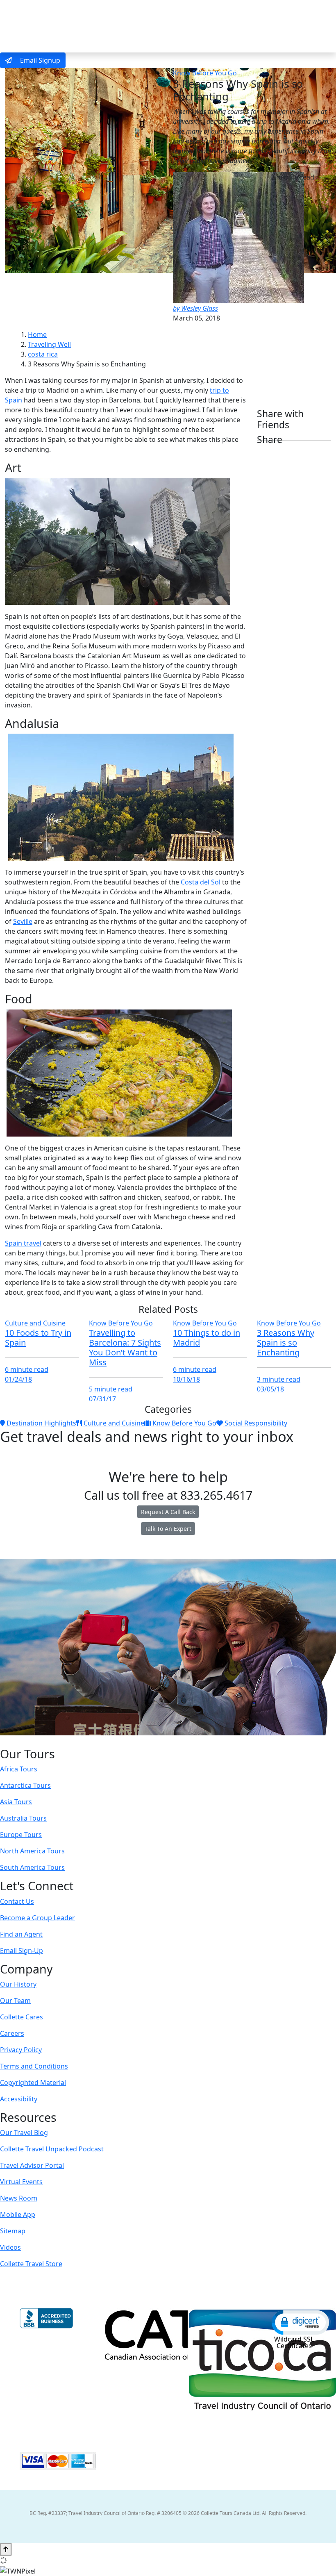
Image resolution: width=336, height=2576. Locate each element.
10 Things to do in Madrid (207, 1338)
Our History (18, 1984)
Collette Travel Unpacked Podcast (52, 2149)
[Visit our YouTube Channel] (184, 1741)
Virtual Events (21, 2182)
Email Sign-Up (22, 1951)
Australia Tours (23, 1818)
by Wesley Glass (195, 308)
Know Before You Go (205, 73)
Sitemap (13, 2231)
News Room (19, 2198)
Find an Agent (21, 1934)
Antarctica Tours (25, 1785)
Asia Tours (16, 1802)
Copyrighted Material (33, 2083)
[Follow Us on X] (159, 1741)
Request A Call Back (168, 1512)
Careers (12, 2033)
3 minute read (279, 1379)
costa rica (43, 354)
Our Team (15, 2001)
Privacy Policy (21, 2050)
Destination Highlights (41, 1423)
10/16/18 (186, 1379)
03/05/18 (270, 1389)
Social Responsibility (255, 1423)
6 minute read (27, 1369)
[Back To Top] (6, 2549)
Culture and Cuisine (35, 1323)
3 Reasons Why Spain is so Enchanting (286, 1343)
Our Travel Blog (24, 2133)
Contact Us (17, 1901)
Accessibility (19, 2099)
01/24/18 (18, 1379)
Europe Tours (21, 1835)
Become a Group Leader (37, 1918)
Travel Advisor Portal (32, 2165)
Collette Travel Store (31, 2264)
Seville (23, 921)
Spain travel (23, 1243)
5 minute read (111, 1389)
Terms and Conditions (34, 2066)
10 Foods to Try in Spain (38, 1338)
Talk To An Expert (168, 1529)
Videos (10, 2247)
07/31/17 (102, 1399)
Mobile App (18, 2214)
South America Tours (32, 1867)
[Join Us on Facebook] (142, 1741)
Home (37, 334)
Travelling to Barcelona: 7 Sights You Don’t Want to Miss (125, 1347)
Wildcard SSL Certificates (294, 2342)
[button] (300, 2322)
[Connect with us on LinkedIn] (167, 1741)
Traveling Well (49, 344)
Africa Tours (19, 1769)
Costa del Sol (201, 882)
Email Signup (39, 60)
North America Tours (32, 1851)
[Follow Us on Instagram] (150, 1741)
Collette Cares (22, 2017)
